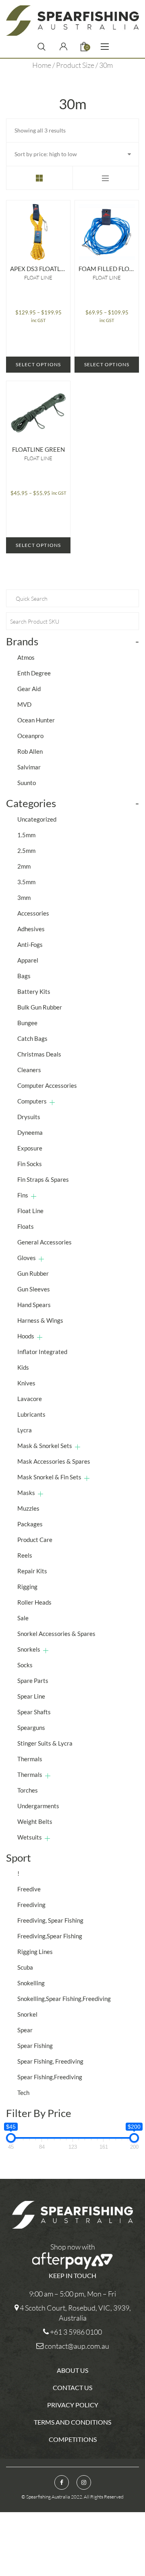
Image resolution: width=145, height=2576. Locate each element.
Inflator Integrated (42, 1352)
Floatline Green (38, 449)
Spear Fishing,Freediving (50, 2077)
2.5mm (26, 851)
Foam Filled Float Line (107, 269)
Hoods (26, 1336)
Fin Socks (30, 1164)
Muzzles (28, 1508)
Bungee (27, 1023)
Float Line (38, 277)
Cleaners (29, 1070)
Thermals (30, 1759)
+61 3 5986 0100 (76, 2332)
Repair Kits (32, 1571)
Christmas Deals (39, 1054)
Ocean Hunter (36, 720)
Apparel (28, 960)
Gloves (27, 1258)
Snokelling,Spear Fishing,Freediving (64, 1999)
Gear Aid (29, 689)
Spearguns (31, 1728)
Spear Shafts (34, 1712)
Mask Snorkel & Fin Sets (49, 1477)
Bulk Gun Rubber (40, 1007)
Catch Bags (32, 1038)
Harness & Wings (40, 1320)
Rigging (27, 1587)
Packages (30, 1524)
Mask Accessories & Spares (54, 1461)
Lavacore (30, 1399)
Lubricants (31, 1414)
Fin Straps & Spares (43, 1179)
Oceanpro (30, 736)
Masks (26, 1493)
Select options (38, 364)
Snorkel (27, 2014)
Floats (26, 1226)
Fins (23, 1195)
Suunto (27, 783)
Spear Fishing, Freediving (50, 2061)
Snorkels (29, 1649)
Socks (25, 1665)
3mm (24, 897)
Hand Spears (34, 1305)
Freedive (29, 1889)
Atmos (26, 657)
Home (42, 65)
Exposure (30, 1148)
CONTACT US (72, 2387)
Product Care (35, 1540)
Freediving (31, 1905)
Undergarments (38, 1806)
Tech (23, 2093)
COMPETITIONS (73, 2439)
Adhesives (31, 929)
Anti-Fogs (30, 944)
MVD (24, 704)
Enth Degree (34, 673)
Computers (32, 1101)
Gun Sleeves (34, 1289)
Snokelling (31, 1983)
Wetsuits (30, 1837)
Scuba (25, 1967)
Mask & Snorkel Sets (45, 1446)
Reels (25, 1555)
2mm (24, 866)
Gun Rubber (33, 1273)
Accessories (33, 913)
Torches (28, 1790)
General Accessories (45, 1242)
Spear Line (31, 1696)
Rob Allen (30, 751)
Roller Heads (34, 1602)
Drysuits (29, 1117)
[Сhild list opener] (52, 1102)
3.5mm (26, 882)
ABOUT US (72, 2370)
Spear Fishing (35, 2046)
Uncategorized (37, 819)
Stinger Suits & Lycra (45, 1743)
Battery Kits (34, 991)
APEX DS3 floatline (38, 269)
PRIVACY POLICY (73, 2405)
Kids (23, 1367)
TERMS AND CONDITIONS (72, 2422)
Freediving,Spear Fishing (50, 1936)
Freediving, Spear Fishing (50, 1920)
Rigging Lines (35, 1952)
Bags (24, 976)
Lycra (25, 1430)
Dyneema (30, 1132)
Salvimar (29, 767)
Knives (26, 1383)
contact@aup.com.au (77, 2346)
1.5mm (26, 835)
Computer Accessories (47, 1085)
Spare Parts (33, 1681)
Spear (25, 2030)
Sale (23, 1618)
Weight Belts (35, 1821)
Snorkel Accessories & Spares (56, 1634)
